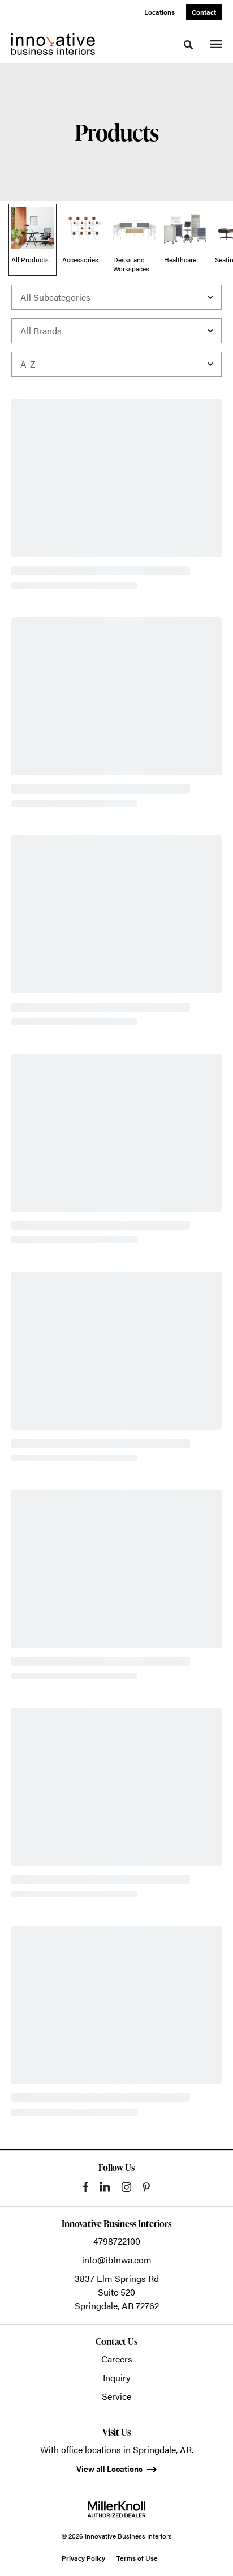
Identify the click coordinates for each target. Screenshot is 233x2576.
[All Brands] (116, 331)
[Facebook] (86, 2187)
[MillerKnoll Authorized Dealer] (116, 2509)
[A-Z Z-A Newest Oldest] (116, 364)
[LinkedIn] (105, 2187)
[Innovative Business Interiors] (53, 44)
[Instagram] (126, 2187)
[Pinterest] (146, 2187)
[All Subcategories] (116, 297)
